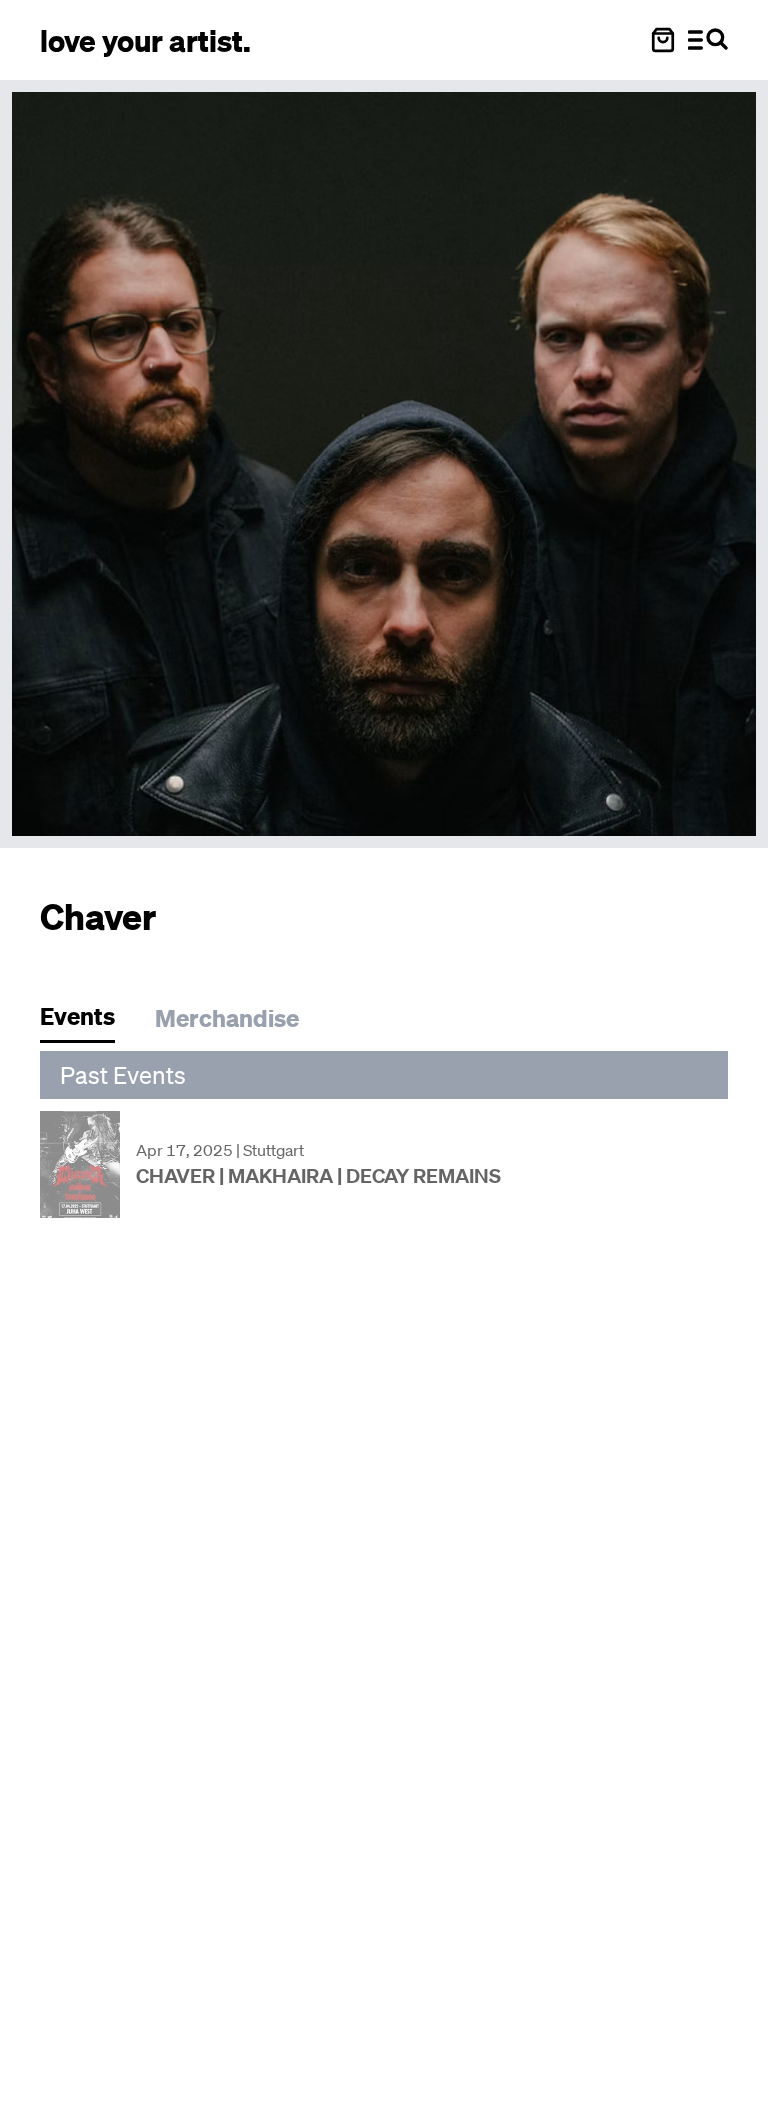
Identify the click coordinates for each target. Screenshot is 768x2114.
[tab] (87, 1021)
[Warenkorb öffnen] (663, 40)
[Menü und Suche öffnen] (708, 40)
